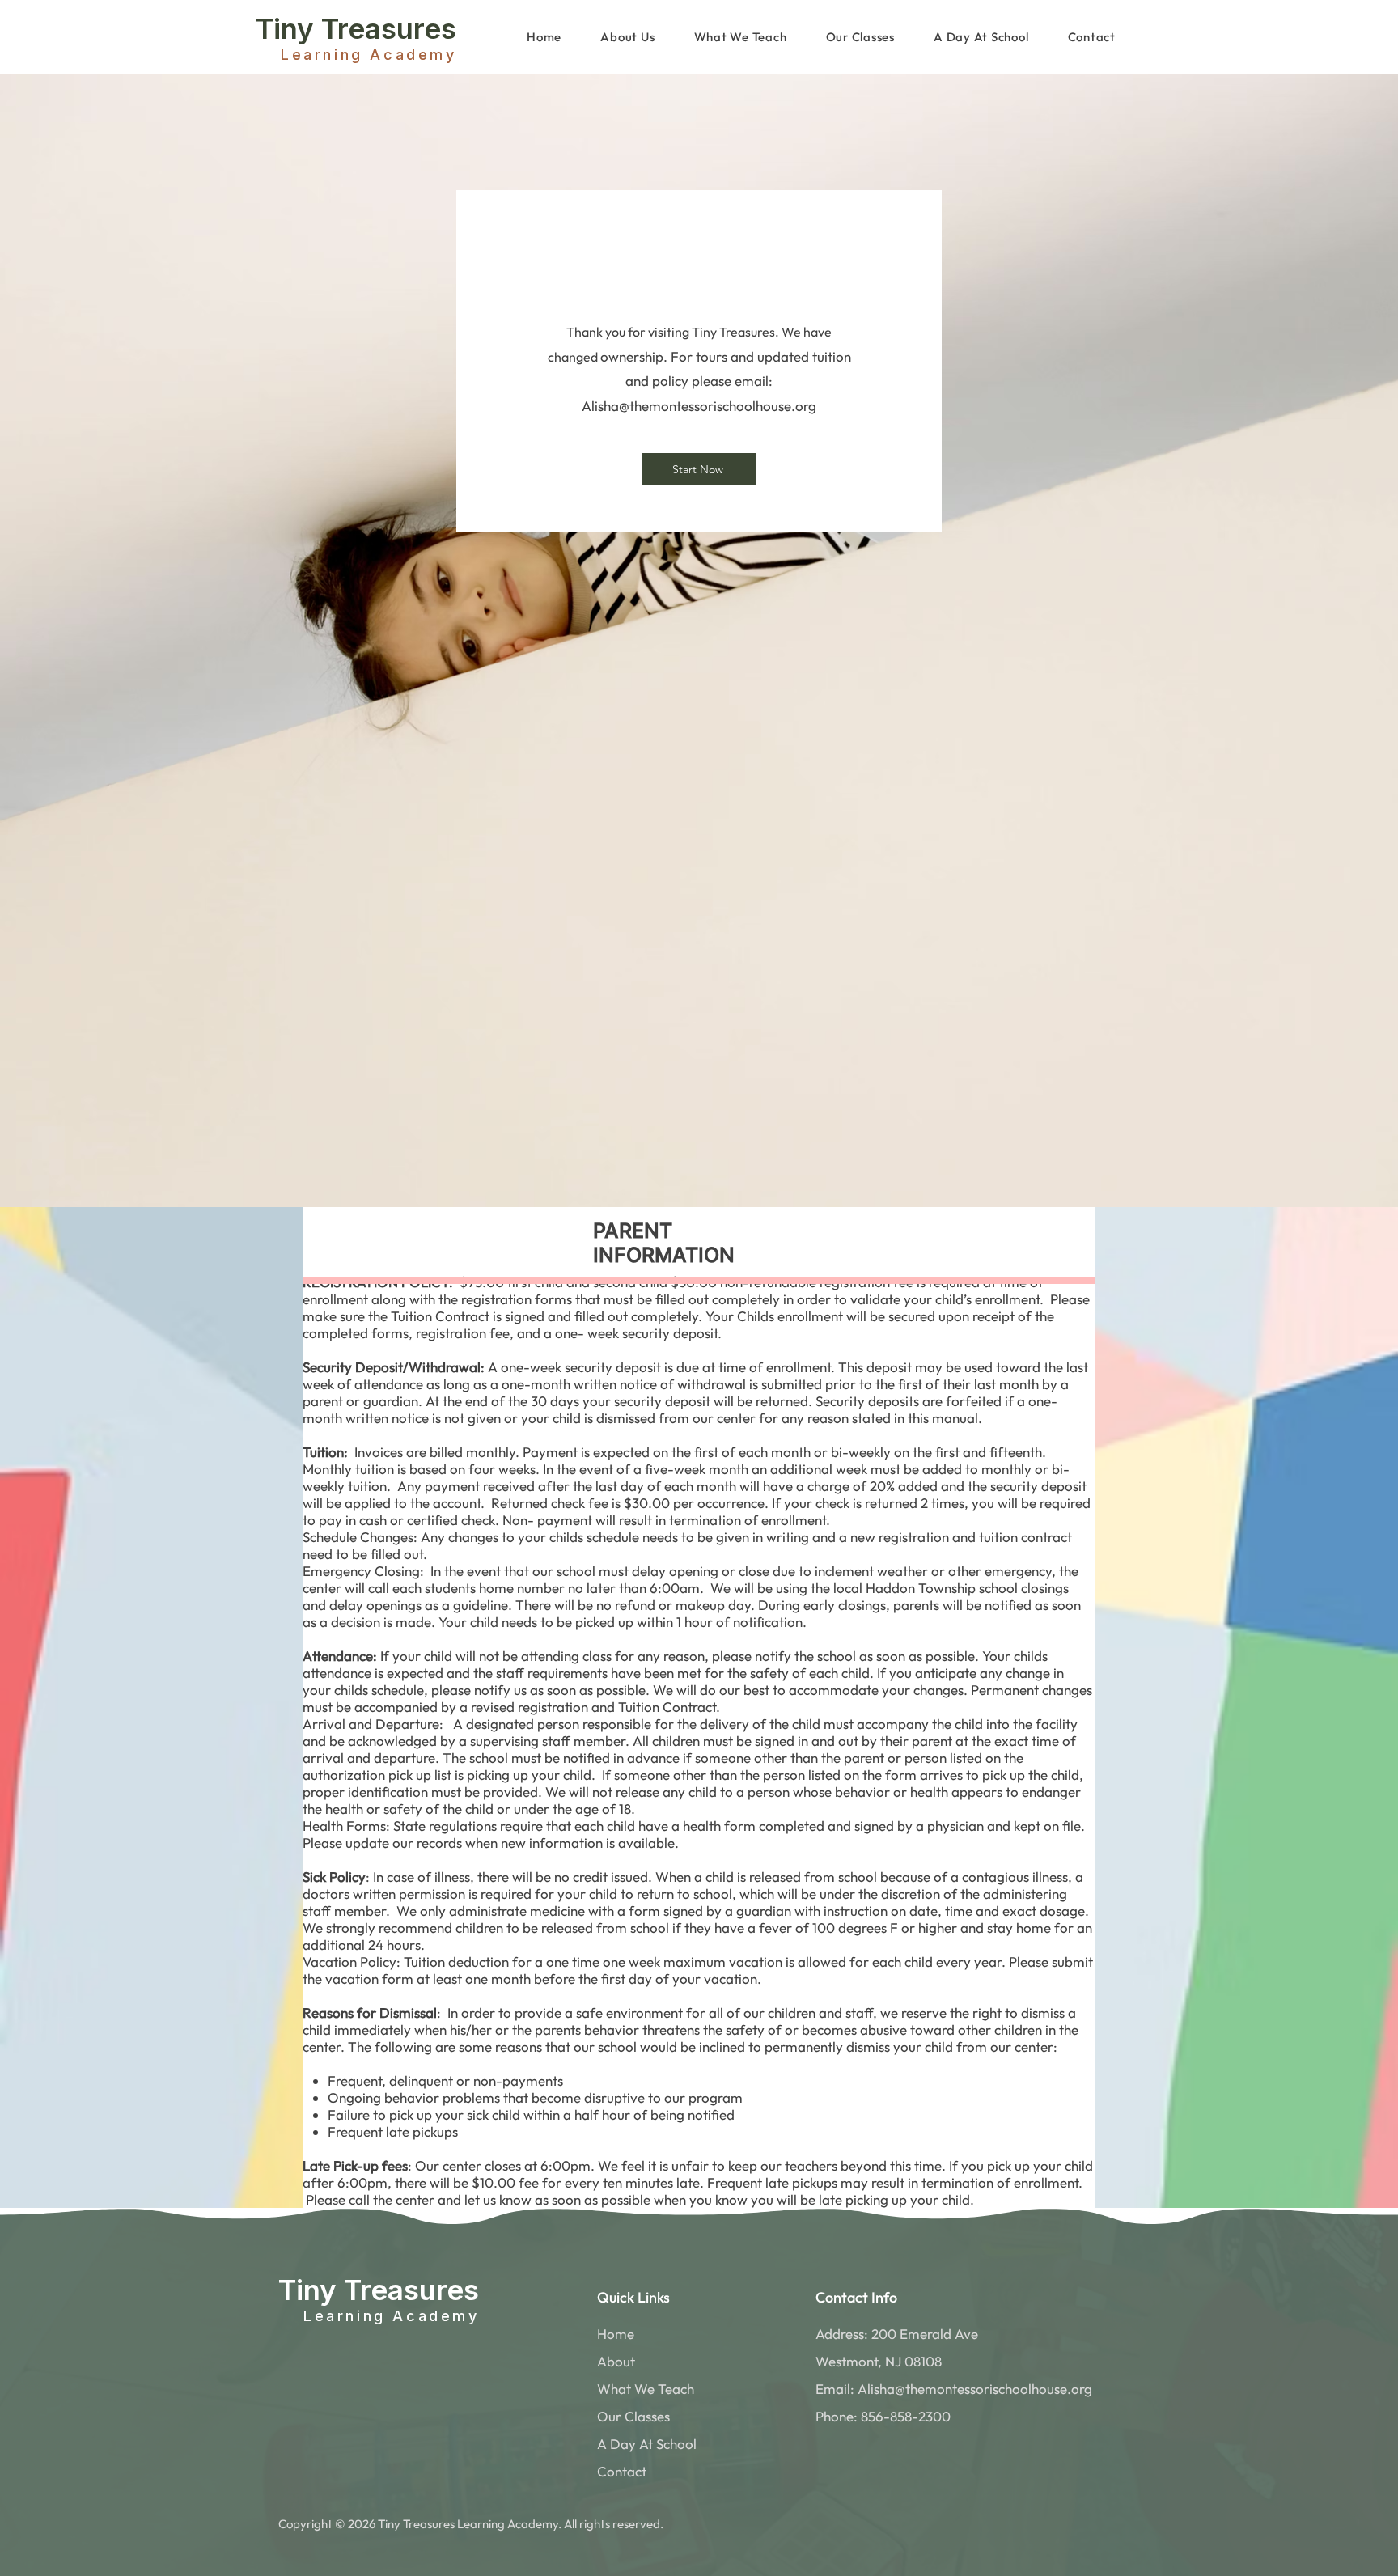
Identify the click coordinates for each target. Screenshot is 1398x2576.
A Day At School (647, 2444)
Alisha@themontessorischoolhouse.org (699, 406)
